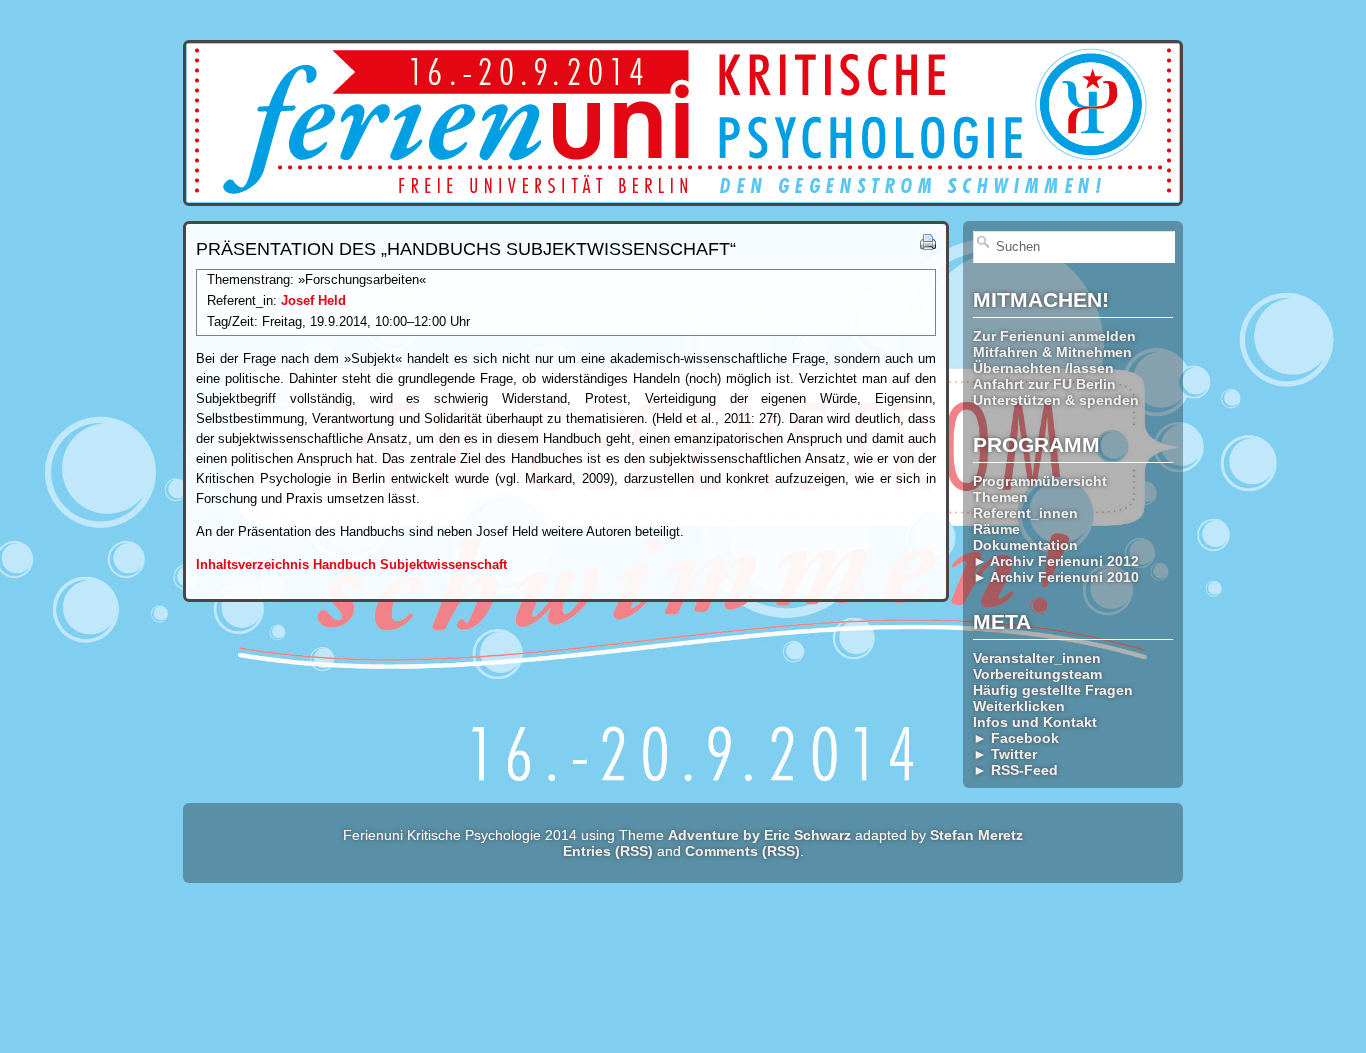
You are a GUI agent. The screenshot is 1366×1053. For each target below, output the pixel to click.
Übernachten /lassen (1043, 368)
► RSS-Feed (1015, 770)
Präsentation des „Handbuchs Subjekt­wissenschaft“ (466, 249)
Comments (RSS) (742, 851)
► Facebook (1016, 738)
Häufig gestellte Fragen (1053, 690)
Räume (996, 529)
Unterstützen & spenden (1056, 400)
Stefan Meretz (976, 835)
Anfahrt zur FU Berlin (1044, 384)
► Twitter (1005, 754)
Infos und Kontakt (1035, 722)
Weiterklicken (1019, 706)
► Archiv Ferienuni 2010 (1056, 577)
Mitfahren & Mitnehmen (1052, 352)
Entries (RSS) (608, 851)
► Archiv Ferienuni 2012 (1056, 561)
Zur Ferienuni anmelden (1054, 336)
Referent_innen (1025, 513)
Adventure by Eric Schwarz (759, 835)
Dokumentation (1025, 545)
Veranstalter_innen (1037, 658)
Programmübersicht (1040, 481)
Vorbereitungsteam (1037, 674)
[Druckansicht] (928, 245)
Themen (1000, 497)
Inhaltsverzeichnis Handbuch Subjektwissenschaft (351, 564)
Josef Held (313, 300)
